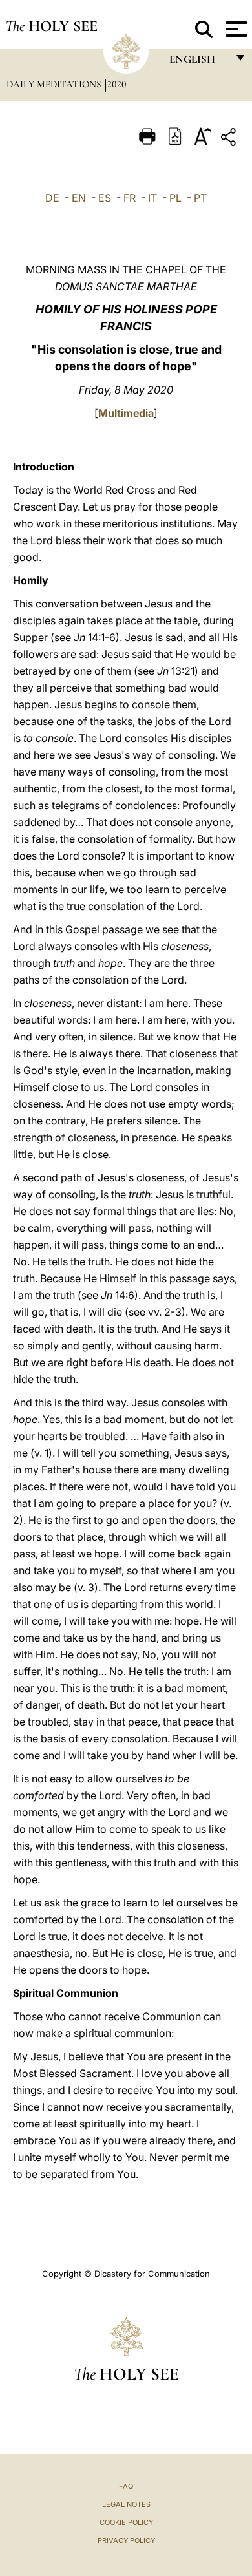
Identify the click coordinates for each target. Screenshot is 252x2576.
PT (200, 198)
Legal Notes (126, 2504)
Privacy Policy (126, 2540)
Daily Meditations (55, 84)
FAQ (126, 2486)
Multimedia (126, 413)
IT (152, 198)
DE (52, 198)
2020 (117, 84)
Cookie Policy (126, 2522)
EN (79, 198)
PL (175, 198)
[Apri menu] (235, 29)
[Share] (230, 139)
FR (130, 198)
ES (105, 198)
